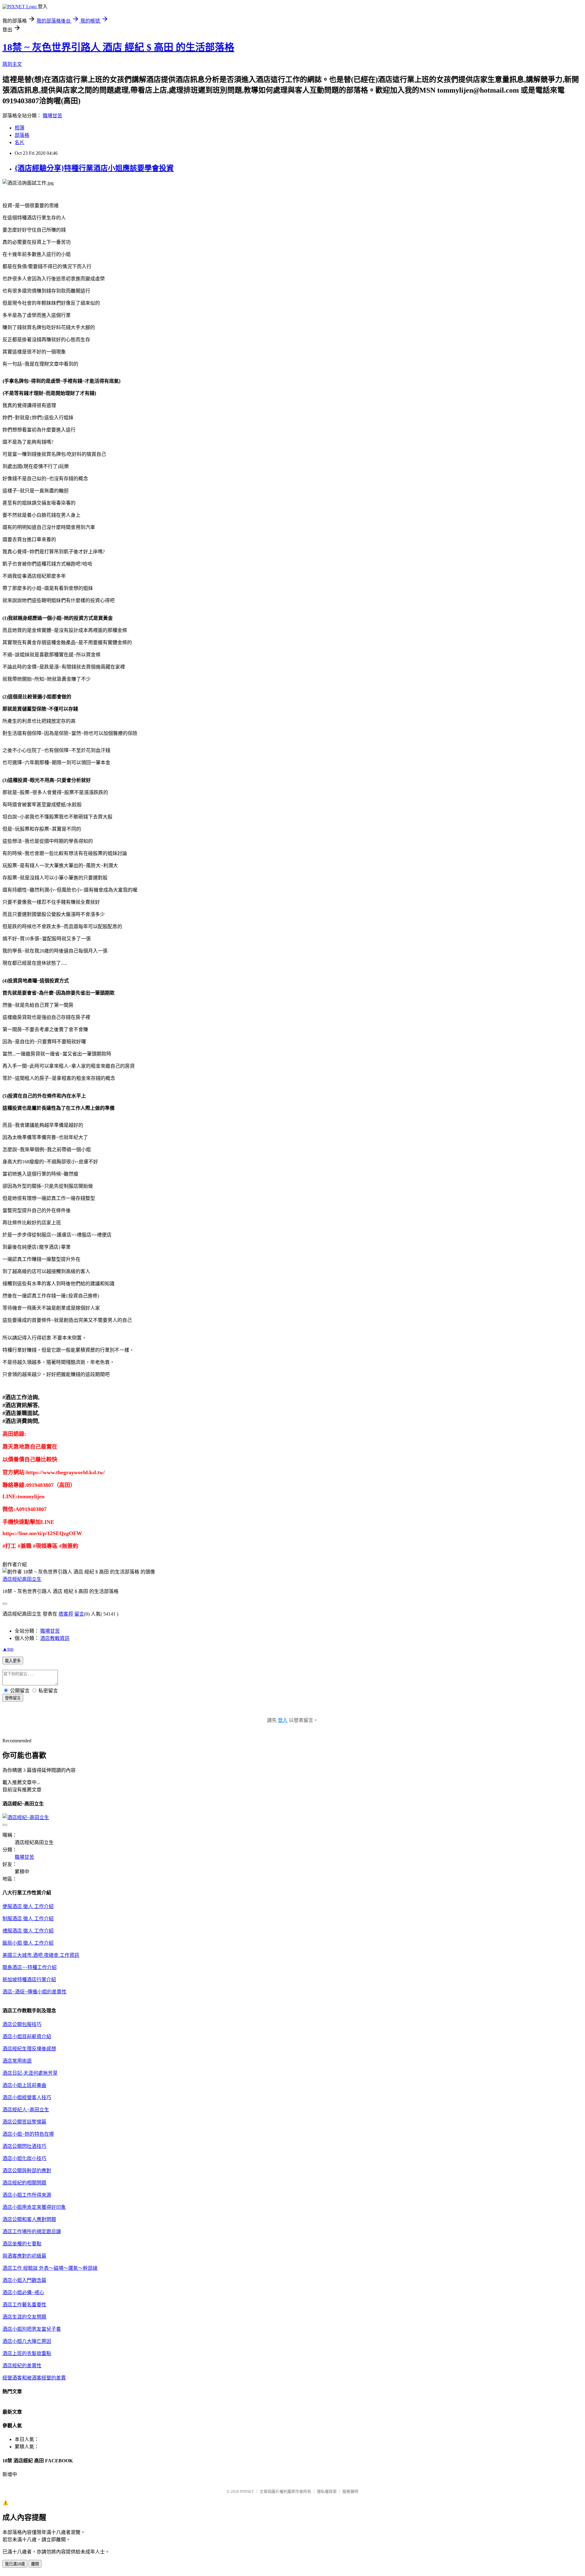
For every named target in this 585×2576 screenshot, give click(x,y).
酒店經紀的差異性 (22, 2366)
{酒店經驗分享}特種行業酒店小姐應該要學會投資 (94, 168)
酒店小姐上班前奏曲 (24, 2085)
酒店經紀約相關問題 (24, 2183)
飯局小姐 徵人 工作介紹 (28, 1943)
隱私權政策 (327, 2491)
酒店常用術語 (17, 2061)
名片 (19, 142)
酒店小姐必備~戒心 (23, 2292)
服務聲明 (350, 2491)
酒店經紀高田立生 (22, 1579)
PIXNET (247, 2491)
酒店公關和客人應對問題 (29, 2219)
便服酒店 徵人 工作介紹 (28, 1906)
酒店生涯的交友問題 (24, 2317)
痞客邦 (66, 1614)
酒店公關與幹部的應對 (27, 2171)
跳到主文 (12, 64)
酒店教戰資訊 (55, 1638)
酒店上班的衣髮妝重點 (27, 2353)
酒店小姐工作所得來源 (27, 2195)
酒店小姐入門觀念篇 (24, 2280)
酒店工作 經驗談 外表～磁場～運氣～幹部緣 (50, 2268)
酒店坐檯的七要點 (22, 2244)
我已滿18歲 (15, 2564)
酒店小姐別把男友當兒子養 (32, 2329)
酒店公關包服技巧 (22, 2024)
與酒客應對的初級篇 (24, 2256)
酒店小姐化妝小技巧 (24, 2158)
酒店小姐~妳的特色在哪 (28, 2134)
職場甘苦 (52, 116)
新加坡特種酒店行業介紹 (29, 1980)
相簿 (19, 128)
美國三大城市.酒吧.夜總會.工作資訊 (41, 1955)
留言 (79, 1614)
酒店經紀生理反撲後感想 (29, 2049)
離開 (35, 2564)
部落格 (22, 135)
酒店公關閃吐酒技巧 (24, 2146)
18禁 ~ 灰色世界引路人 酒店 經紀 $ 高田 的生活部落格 (118, 47)
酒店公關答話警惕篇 (24, 2122)
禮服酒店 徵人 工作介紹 (28, 1931)
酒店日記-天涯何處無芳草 (30, 2073)
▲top (8, 1649)
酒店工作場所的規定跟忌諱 (32, 2232)
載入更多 (13, 1661)
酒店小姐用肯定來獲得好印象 (34, 2207)
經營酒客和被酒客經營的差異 (34, 2378)
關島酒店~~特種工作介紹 (30, 1967)
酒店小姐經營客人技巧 (27, 2097)
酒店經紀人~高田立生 (26, 2110)
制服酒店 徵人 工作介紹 (28, 1919)
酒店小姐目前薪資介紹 (27, 2037)
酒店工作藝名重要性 (24, 2305)
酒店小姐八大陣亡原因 (27, 2341)
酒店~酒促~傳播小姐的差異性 (34, 1992)
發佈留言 (13, 1698)
